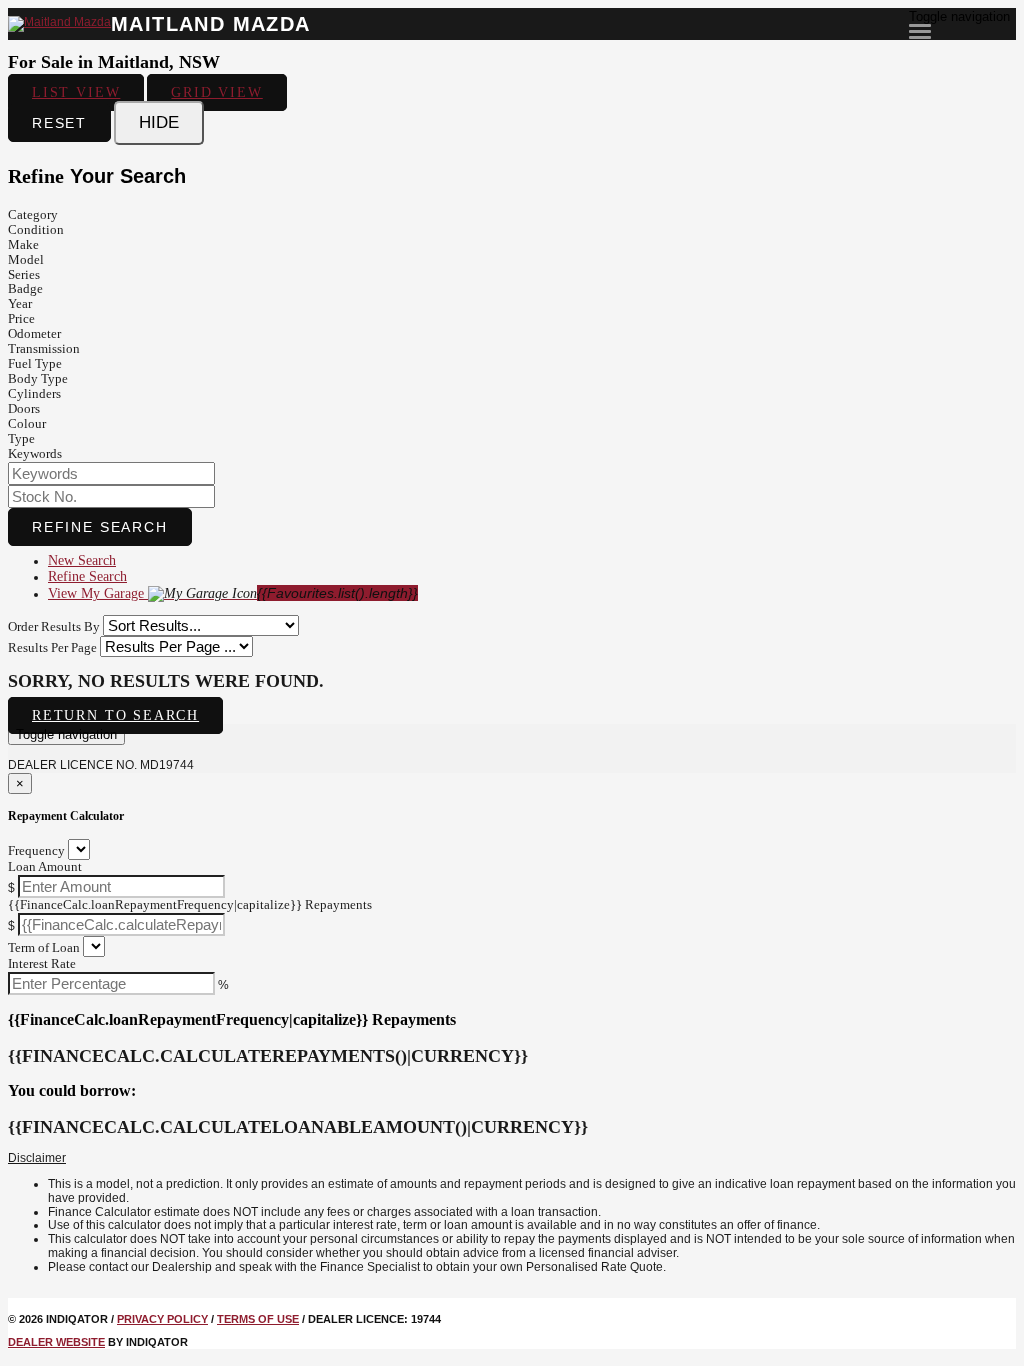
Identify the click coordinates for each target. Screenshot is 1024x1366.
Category (33, 214)
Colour (27, 423)
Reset (59, 123)
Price (21, 318)
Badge (25, 288)
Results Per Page (52, 647)
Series (24, 274)
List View (76, 92)
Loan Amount (45, 866)
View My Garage (233, 593)
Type (21, 438)
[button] (512, 1159)
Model (26, 259)
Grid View (216, 92)
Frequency (36, 850)
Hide (159, 122)
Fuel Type (35, 363)
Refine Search (100, 527)
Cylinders (34, 393)
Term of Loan (44, 947)
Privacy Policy (162, 1319)
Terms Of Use (258, 1319)
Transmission (44, 348)
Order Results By (54, 626)
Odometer (34, 333)
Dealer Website (56, 1342)
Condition (36, 229)
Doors (24, 408)
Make (23, 244)
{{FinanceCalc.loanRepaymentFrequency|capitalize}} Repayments (190, 904)
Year (20, 303)
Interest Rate (42, 963)
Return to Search (115, 715)
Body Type (38, 378)
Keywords (35, 453)
